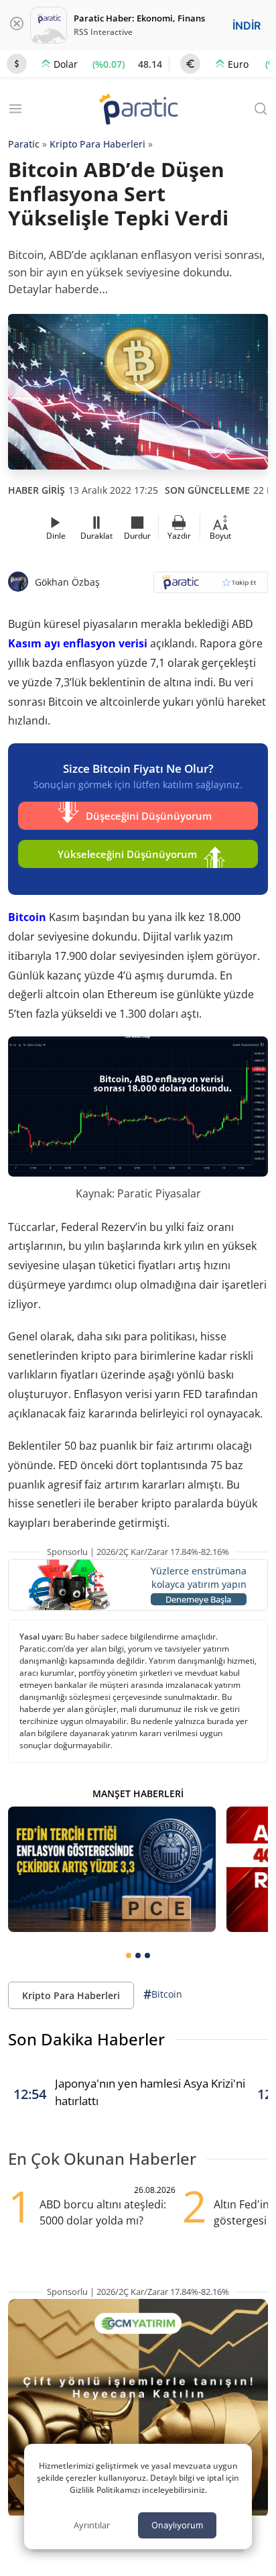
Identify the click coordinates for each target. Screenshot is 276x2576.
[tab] (129, 1955)
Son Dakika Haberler (86, 2039)
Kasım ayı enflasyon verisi (78, 643)
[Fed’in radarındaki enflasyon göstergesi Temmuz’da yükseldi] (112, 1869)
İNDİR (247, 25)
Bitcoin (27, 917)
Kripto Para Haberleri (97, 144)
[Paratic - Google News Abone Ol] (211, 587)
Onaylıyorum (177, 2525)
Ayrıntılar (92, 2525)
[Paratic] (138, 110)
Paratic (24, 144)
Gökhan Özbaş (67, 582)
